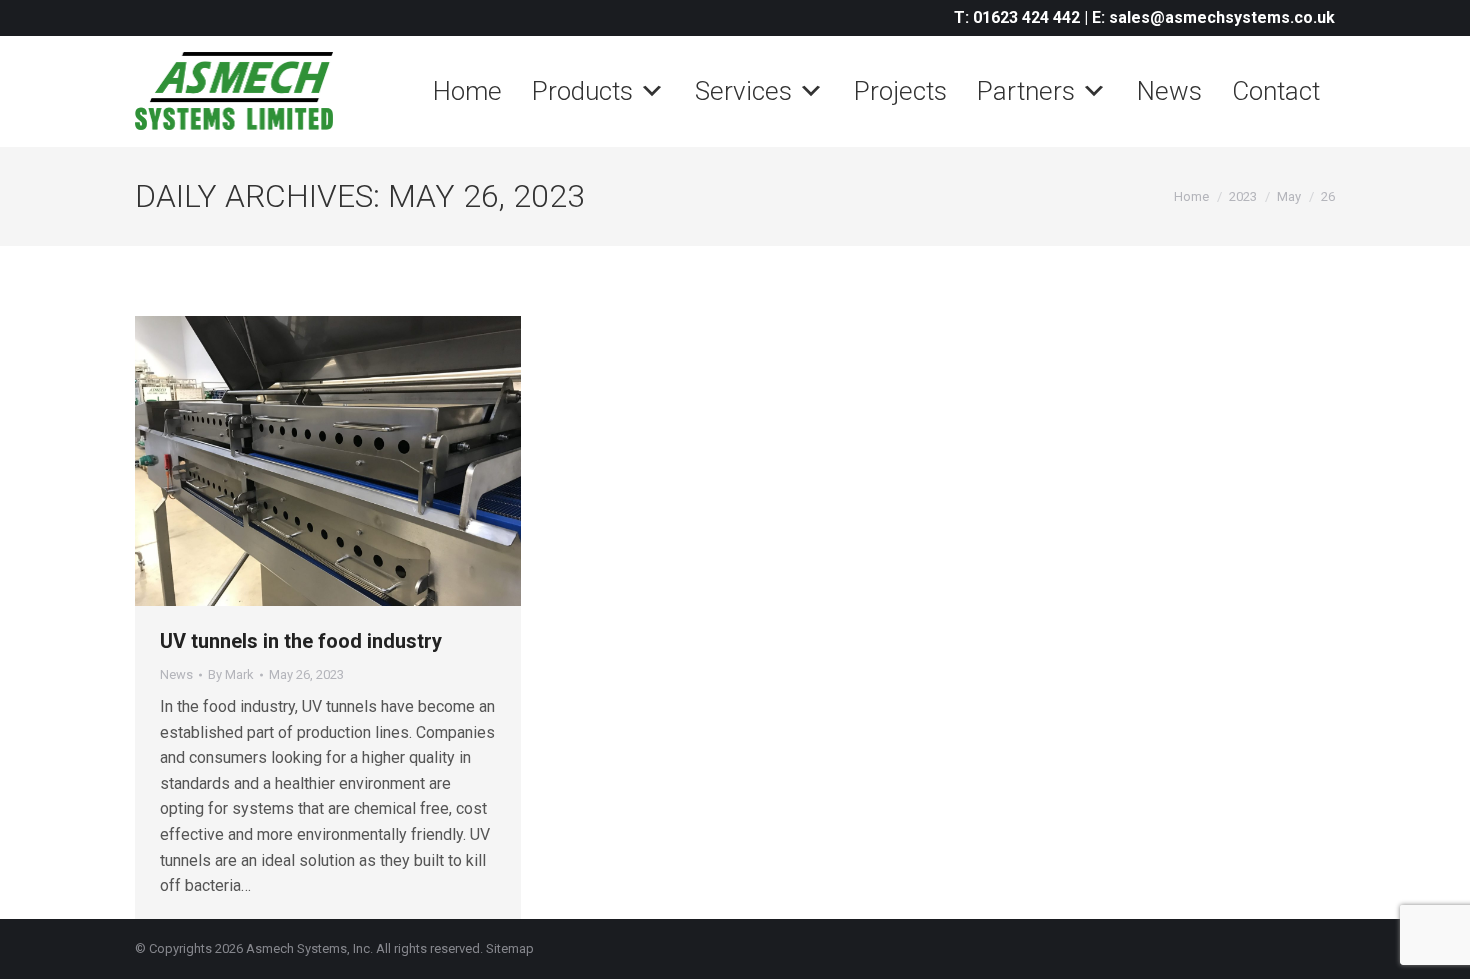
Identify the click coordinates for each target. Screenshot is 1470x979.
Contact (1276, 91)
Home (467, 91)
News (1169, 91)
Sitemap (510, 948)
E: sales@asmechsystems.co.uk (1213, 17)
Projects (900, 91)
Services (743, 91)
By (231, 674)
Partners (1026, 91)
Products (582, 91)
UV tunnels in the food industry (303, 641)
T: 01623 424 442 (1017, 17)
